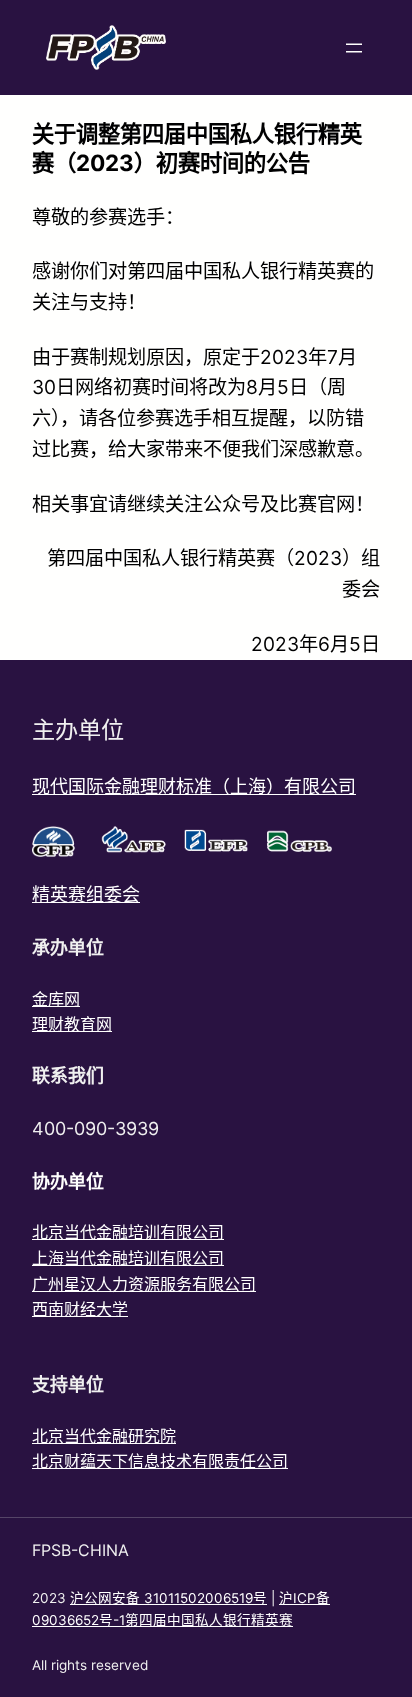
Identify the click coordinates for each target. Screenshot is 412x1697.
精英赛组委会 (86, 894)
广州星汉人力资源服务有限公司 (144, 1284)
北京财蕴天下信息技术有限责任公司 (160, 1461)
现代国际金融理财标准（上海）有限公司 (194, 786)
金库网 (56, 999)
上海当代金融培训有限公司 (128, 1258)
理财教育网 (72, 1024)
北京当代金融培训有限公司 (128, 1232)
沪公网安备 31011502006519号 (168, 1598)
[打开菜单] (354, 48)
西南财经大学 (80, 1309)
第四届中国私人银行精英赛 (209, 1620)
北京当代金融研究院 (104, 1436)
